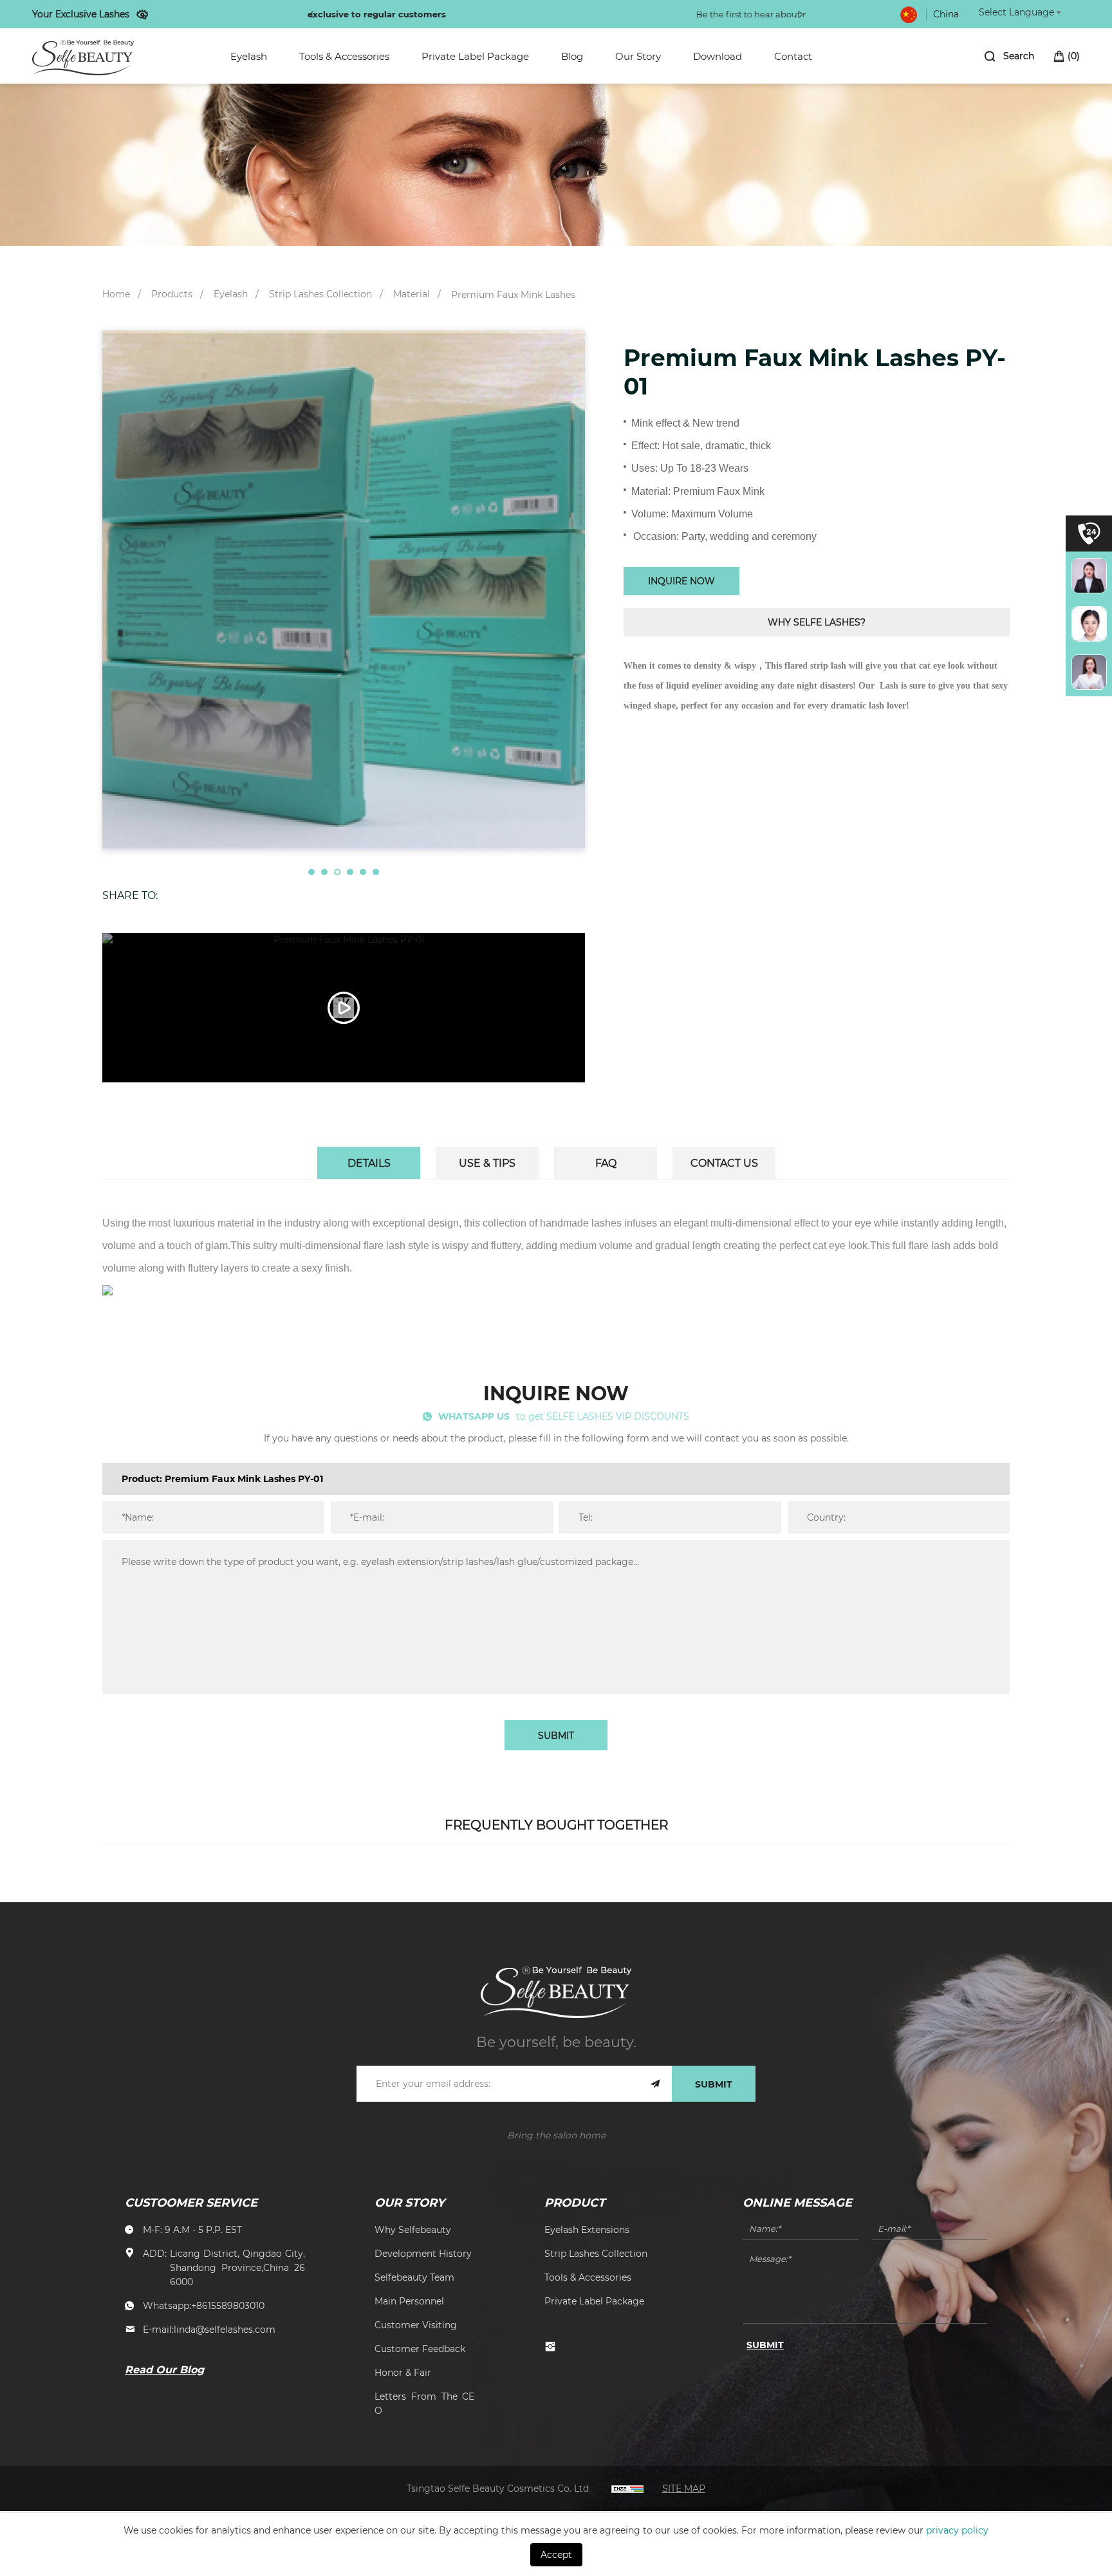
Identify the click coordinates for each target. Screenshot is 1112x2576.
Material (412, 294)
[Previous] (311, 14)
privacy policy (957, 2530)
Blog (572, 56)
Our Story (638, 56)
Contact (793, 56)
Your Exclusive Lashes (81, 14)
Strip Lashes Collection (320, 294)
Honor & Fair (403, 2372)
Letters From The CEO (424, 2403)
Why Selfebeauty (413, 2229)
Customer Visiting (416, 2325)
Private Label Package (475, 56)
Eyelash (249, 56)
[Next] (801, 14)
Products (172, 294)
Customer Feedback (420, 2349)
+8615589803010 (228, 2305)
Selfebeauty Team (414, 2277)
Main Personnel (409, 2301)
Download (718, 56)
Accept (556, 2554)
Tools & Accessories (344, 56)
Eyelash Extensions (587, 2229)
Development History (423, 2253)
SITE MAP (684, 2488)
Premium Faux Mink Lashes (513, 294)
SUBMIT (556, 1735)
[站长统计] (627, 2488)
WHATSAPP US (474, 1416)
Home (116, 294)
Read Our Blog (164, 2369)
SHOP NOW (668, 14)
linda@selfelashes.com (225, 2329)
